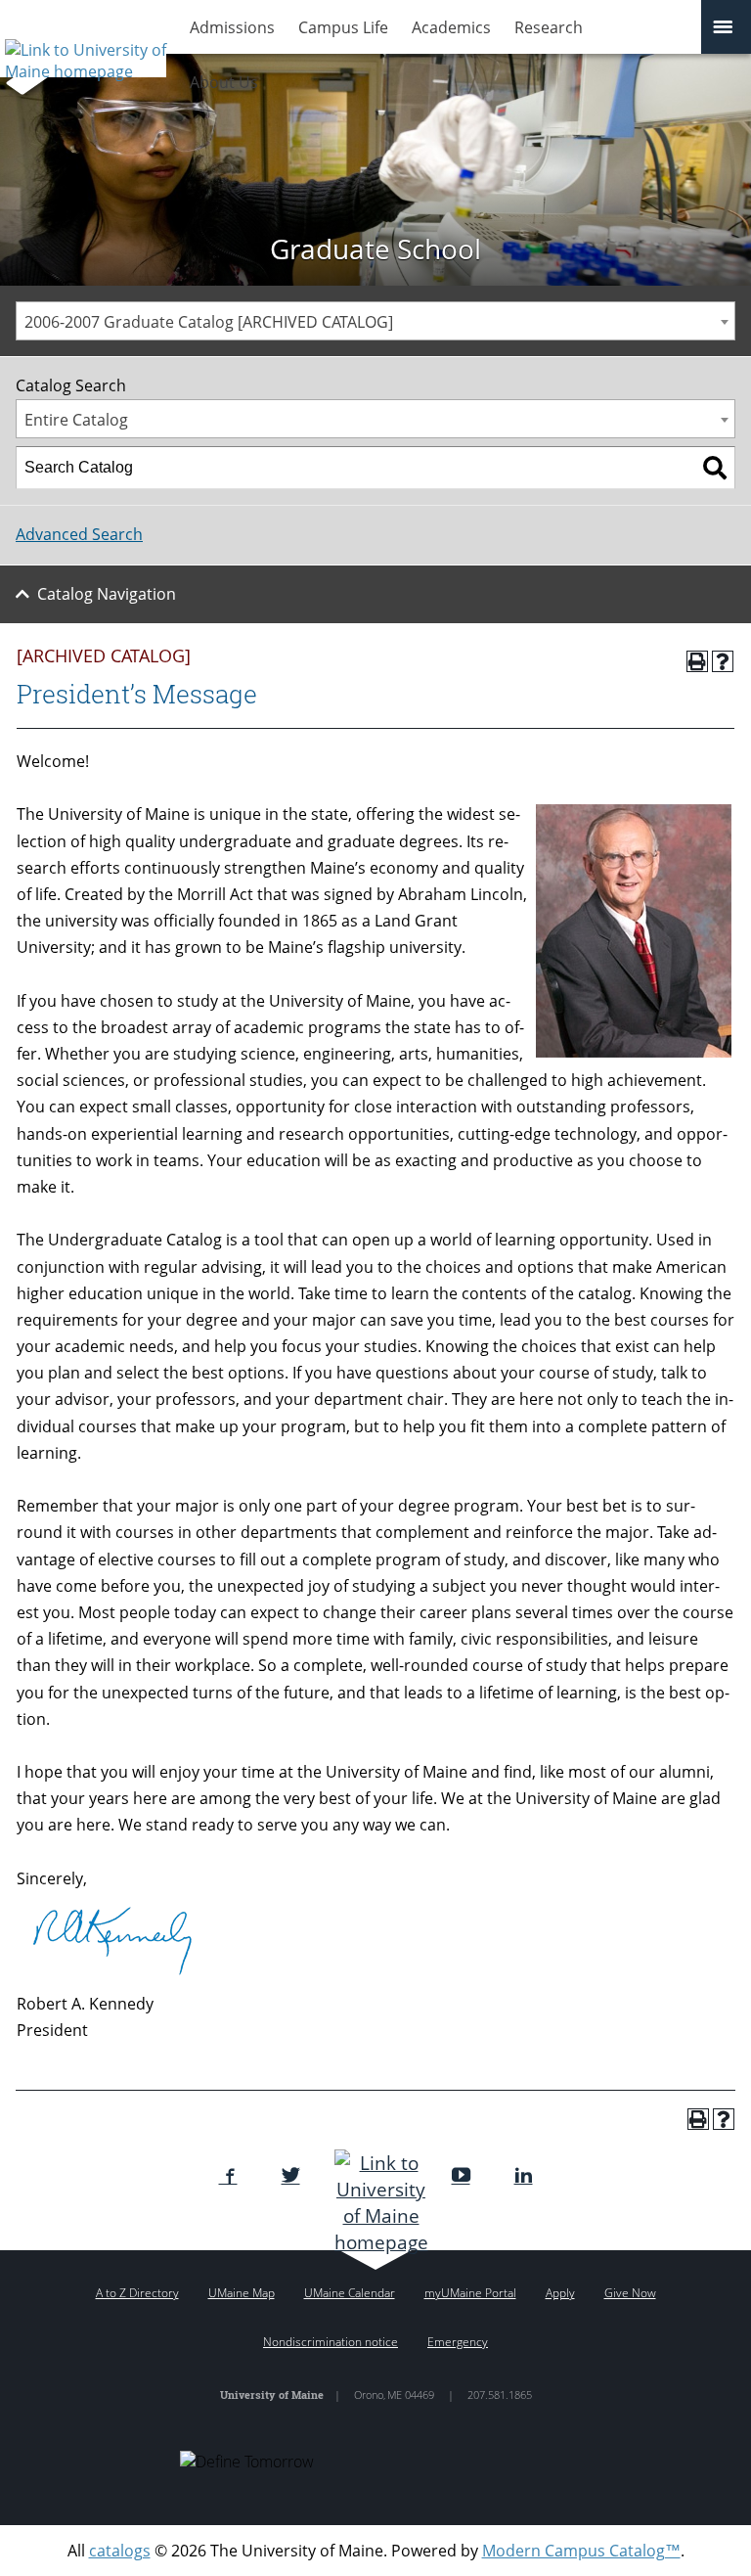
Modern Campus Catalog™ (581, 2551)
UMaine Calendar (350, 2293)
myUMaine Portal (470, 2293)
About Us (224, 82)
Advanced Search (79, 534)
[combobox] (375, 321)
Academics (451, 27)
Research (549, 27)
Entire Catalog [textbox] (76, 420)
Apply (560, 2293)
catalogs (120, 2551)
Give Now (630, 2293)
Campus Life (343, 27)
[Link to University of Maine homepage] (83, 54)
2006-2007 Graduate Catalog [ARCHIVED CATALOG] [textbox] (209, 322)
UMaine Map (242, 2293)
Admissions (232, 27)
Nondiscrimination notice (331, 2342)
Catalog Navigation (107, 594)
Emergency (458, 2342)
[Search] (715, 468)
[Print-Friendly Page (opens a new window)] (697, 661)
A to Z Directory (137, 2293)
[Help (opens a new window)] (723, 661)
